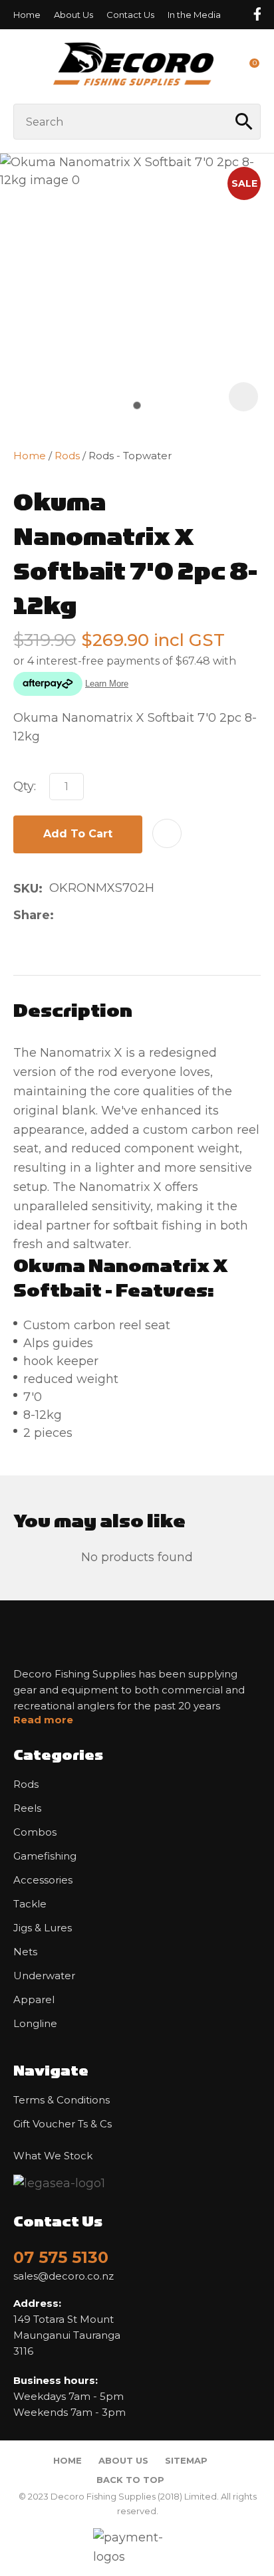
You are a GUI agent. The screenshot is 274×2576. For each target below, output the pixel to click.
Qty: (25, 786)
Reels (27, 1808)
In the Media (194, 15)
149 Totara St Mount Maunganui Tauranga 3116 (67, 2327)
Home (27, 15)
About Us (73, 15)
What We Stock (53, 2156)
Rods (67, 456)
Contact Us (130, 15)
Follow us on (257, 14)
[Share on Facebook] (63, 915)
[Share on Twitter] (81, 915)
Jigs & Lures (43, 1928)
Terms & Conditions (62, 2100)
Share (32, 915)
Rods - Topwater (130, 456)
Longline (35, 2024)
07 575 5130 (61, 2257)
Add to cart (78, 834)
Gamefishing (45, 1856)
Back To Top (130, 2480)
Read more (43, 1720)
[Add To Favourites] (167, 833)
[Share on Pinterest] (124, 915)
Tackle (30, 1904)
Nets (25, 1952)
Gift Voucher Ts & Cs (63, 2124)
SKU (26, 889)
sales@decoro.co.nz (64, 2276)
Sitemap (186, 2460)
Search (245, 122)
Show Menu (21, 66)
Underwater (44, 1976)
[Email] (103, 915)
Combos (35, 1832)
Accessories (43, 1880)
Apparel (34, 2000)
